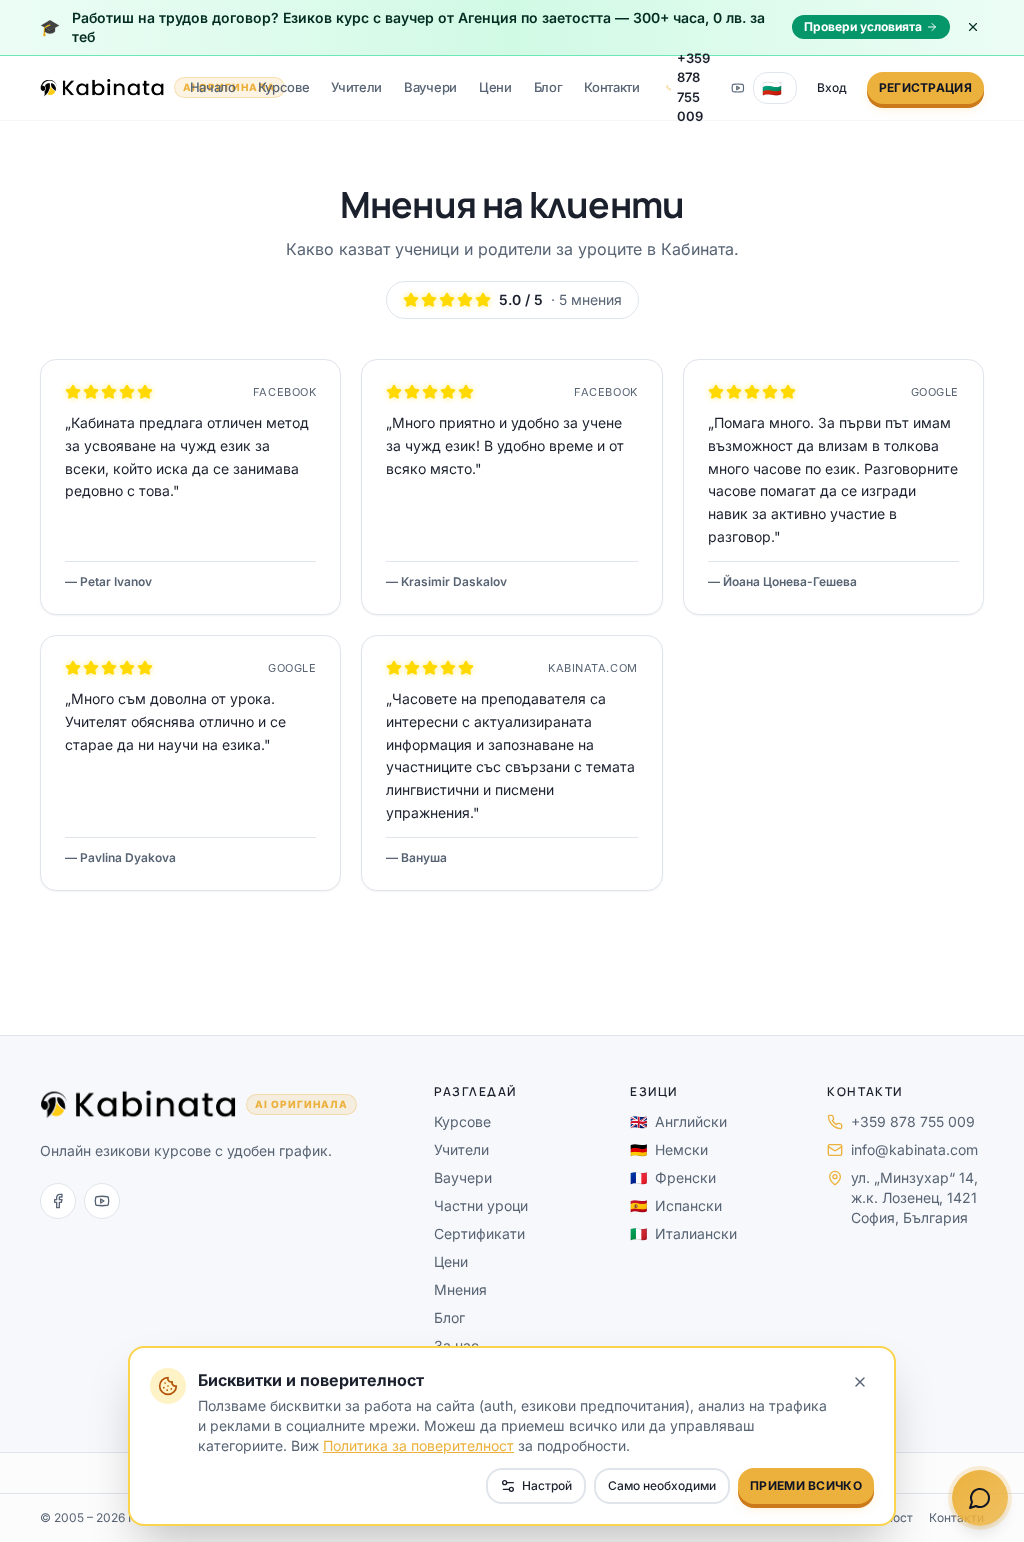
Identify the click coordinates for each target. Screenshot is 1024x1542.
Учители (356, 87)
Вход (832, 87)
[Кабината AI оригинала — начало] (102, 88)
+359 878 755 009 (913, 1121)
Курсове (284, 87)
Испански (676, 1205)
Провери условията (863, 26)
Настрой (547, 1485)
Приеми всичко (806, 1485)
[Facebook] (58, 1201)
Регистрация (925, 87)
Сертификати (479, 1233)
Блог (548, 87)
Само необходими (662, 1485)
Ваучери (430, 87)
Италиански (683, 1233)
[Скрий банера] (973, 27)
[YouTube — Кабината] (738, 88)
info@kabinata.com (914, 1149)
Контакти (611, 87)
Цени (495, 87)
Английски (678, 1121)
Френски (673, 1177)
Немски (669, 1149)
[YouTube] (102, 1201)
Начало (213, 87)
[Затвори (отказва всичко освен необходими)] (860, 1382)
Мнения (460, 1289)
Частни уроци (481, 1205)
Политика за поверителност (418, 1445)
